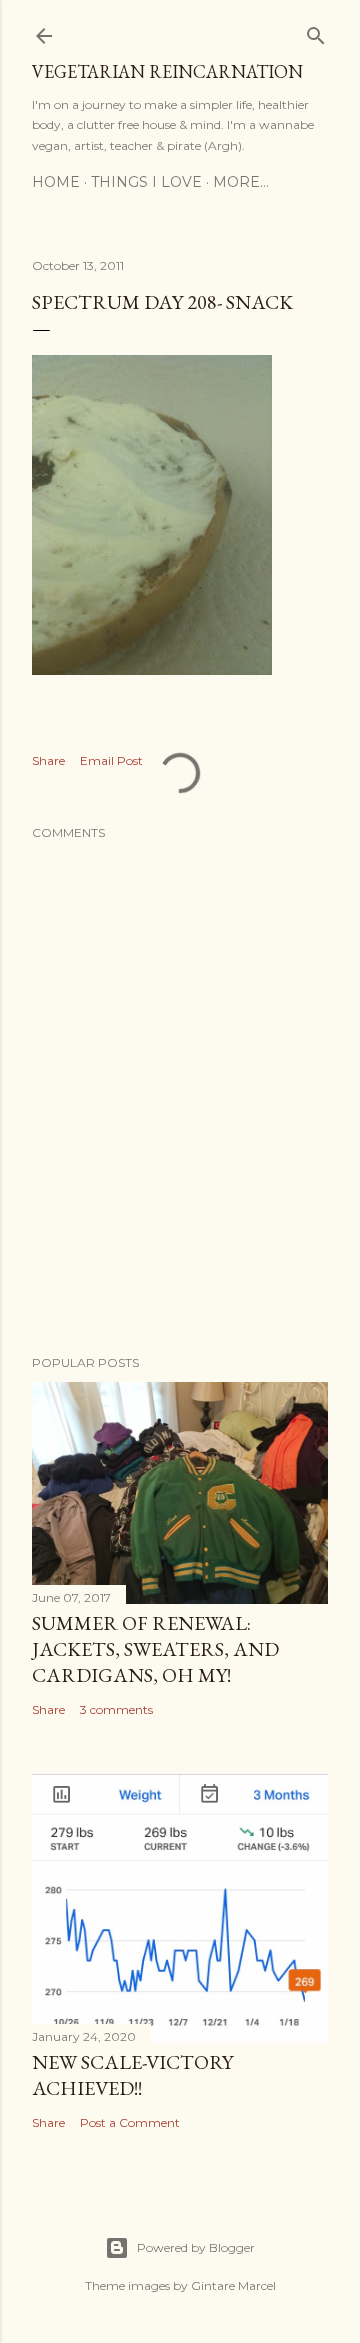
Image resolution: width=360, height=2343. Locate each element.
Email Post (111, 760)
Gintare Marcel (233, 2285)
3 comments (116, 1709)
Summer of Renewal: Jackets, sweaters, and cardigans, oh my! (155, 1649)
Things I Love (146, 182)
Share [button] (48, 760)
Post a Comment (130, 2122)
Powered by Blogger (196, 2247)
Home (56, 182)
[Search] (316, 31)
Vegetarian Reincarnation (167, 71)
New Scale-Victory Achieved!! (132, 2075)
